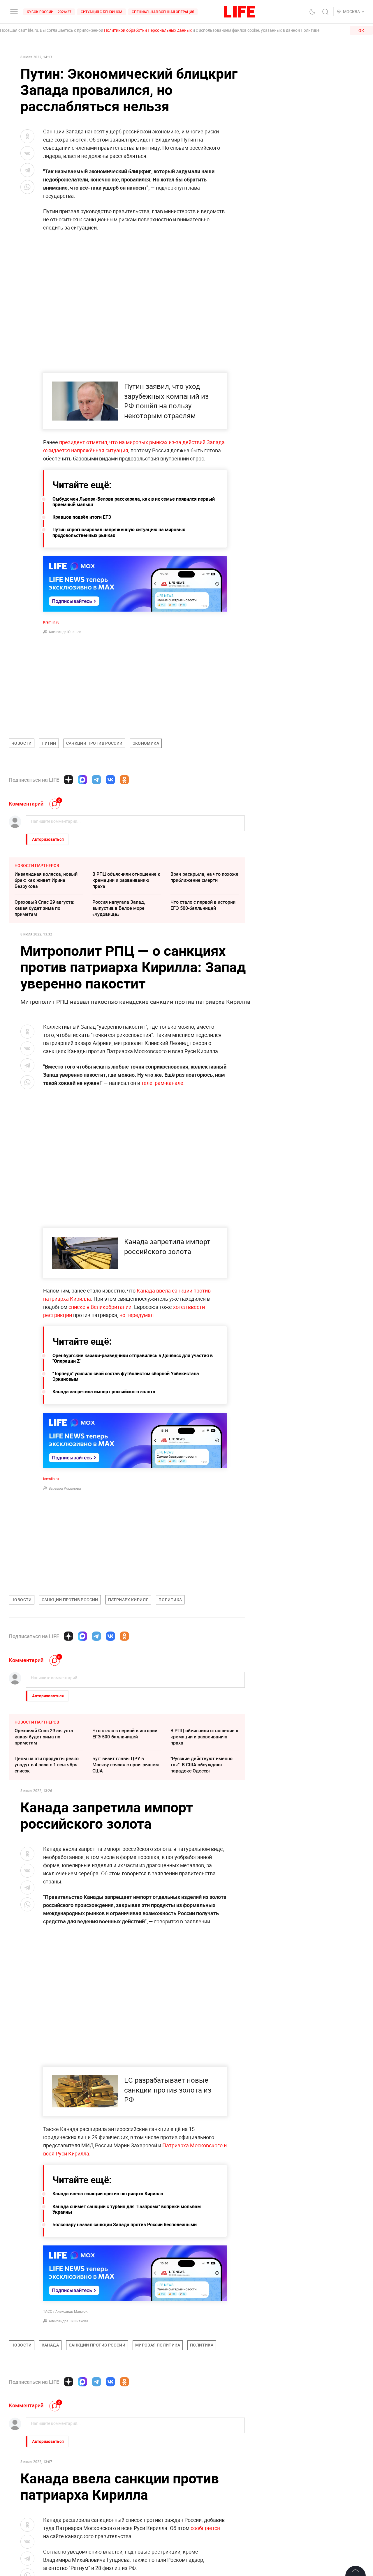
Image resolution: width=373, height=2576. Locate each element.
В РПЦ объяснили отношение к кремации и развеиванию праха (126, 880)
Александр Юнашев (65, 632)
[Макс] (82, 780)
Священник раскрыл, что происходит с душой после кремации (44, 2482)
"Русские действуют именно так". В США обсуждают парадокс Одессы (202, 1765)
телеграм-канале (162, 1083)
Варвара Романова (65, 1488)
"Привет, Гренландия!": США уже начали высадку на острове (123, 2482)
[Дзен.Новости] (68, 780)
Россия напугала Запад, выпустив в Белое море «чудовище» (119, 908)
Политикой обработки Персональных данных (148, 30)
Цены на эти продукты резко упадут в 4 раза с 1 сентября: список (47, 1765)
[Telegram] (96, 780)
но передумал (137, 1315)
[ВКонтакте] (110, 780)
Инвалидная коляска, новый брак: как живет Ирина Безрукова (46, 880)
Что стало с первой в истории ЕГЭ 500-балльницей (203, 905)
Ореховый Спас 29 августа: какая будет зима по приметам (44, 908)
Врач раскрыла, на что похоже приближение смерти (204, 877)
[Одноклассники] (124, 780)
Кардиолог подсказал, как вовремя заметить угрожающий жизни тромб (122, 2510)
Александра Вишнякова (68, 2321)
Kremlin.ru (51, 622)
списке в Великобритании (100, 1307)
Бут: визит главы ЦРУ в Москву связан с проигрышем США (126, 1765)
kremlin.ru (51, 1479)
